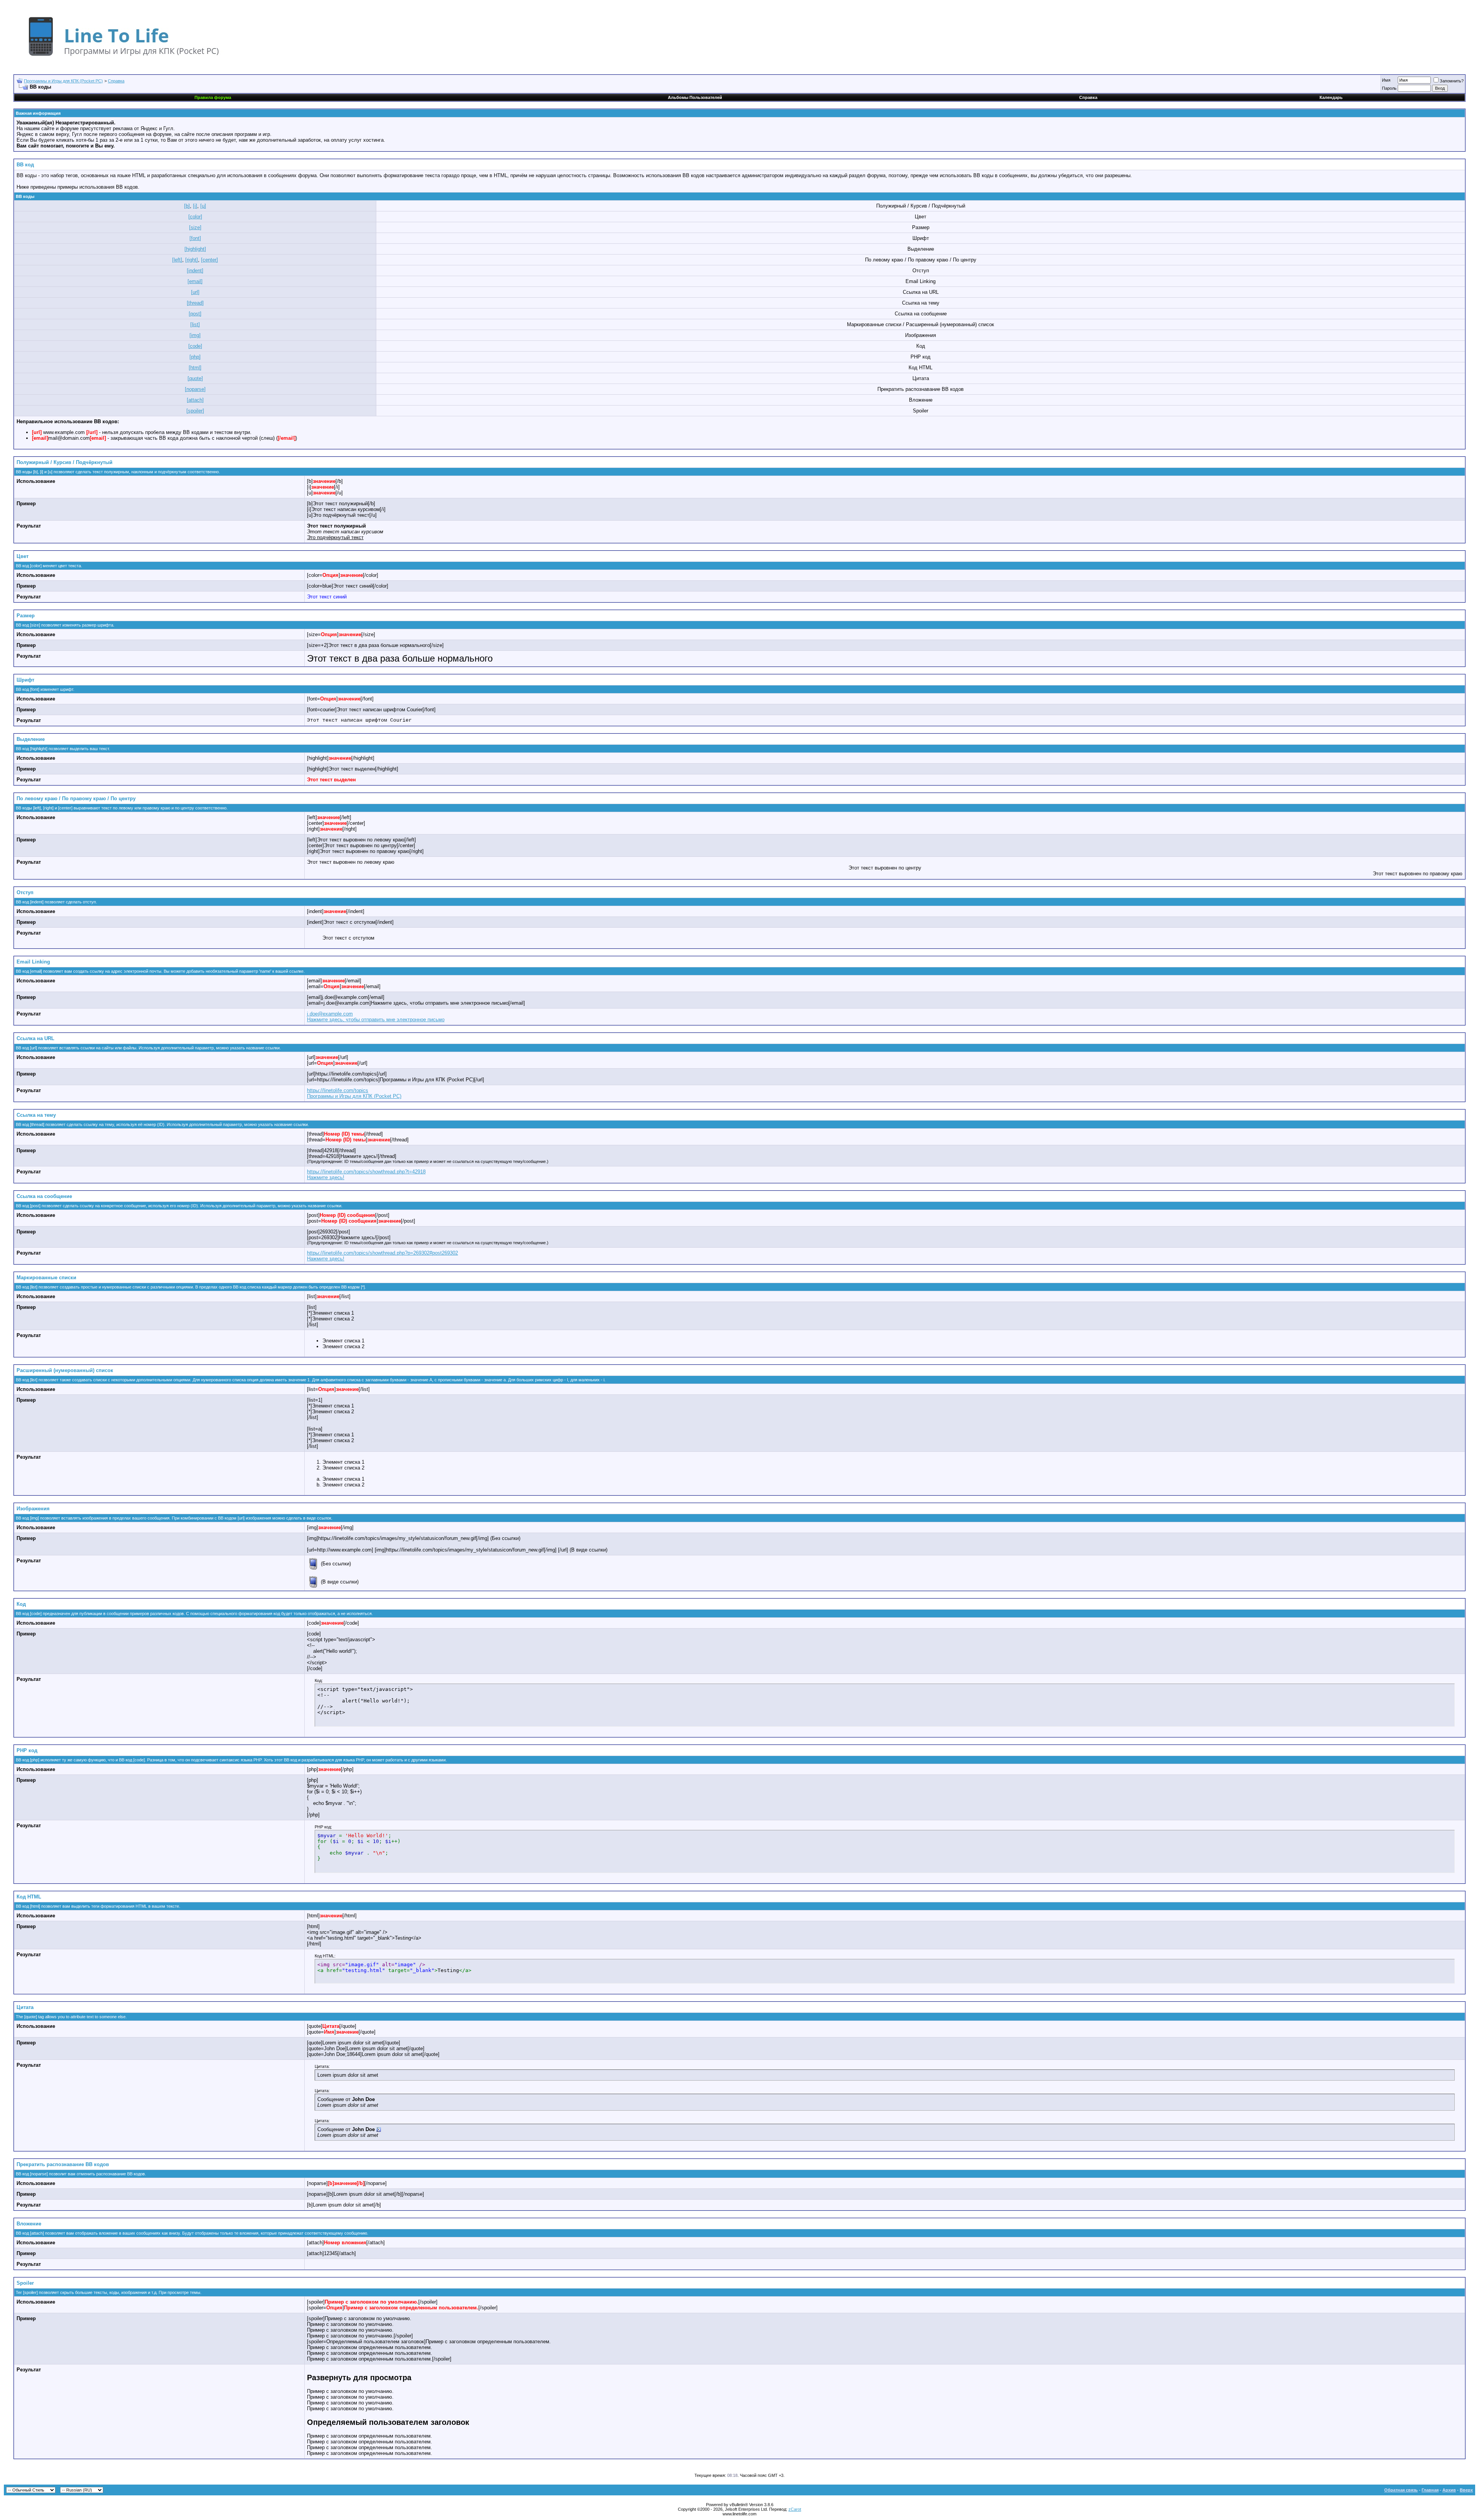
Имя (1386, 80)
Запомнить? (1452, 81)
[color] (195, 217)
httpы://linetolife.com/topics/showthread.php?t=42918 (366, 1172)
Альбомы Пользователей (695, 97)
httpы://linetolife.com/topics (338, 1090)
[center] (210, 260)
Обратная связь (1401, 2490)
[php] (195, 357)
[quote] (195, 378)
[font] (195, 238)
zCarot (795, 2509)
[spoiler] (195, 411)
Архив (1449, 2490)
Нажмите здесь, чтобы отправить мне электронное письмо (376, 1020)
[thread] (195, 303)
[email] (195, 281)
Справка (116, 81)
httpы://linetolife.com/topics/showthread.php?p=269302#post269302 (382, 1253)
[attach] (195, 400)
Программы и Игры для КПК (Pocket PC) (63, 81)
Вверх (1466, 2490)
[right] (192, 260)
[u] (203, 206)
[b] (187, 206)
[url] (195, 292)
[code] (195, 346)
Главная (1430, 2490)
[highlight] (195, 249)
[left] (177, 260)
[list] (195, 324)
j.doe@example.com (330, 1014)
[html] (195, 368)
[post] (195, 314)
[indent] (195, 271)
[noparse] (195, 389)
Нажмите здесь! (326, 1177)
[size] (195, 227)
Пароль (1389, 88)
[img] (195, 335)
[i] (195, 206)
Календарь (1331, 97)
